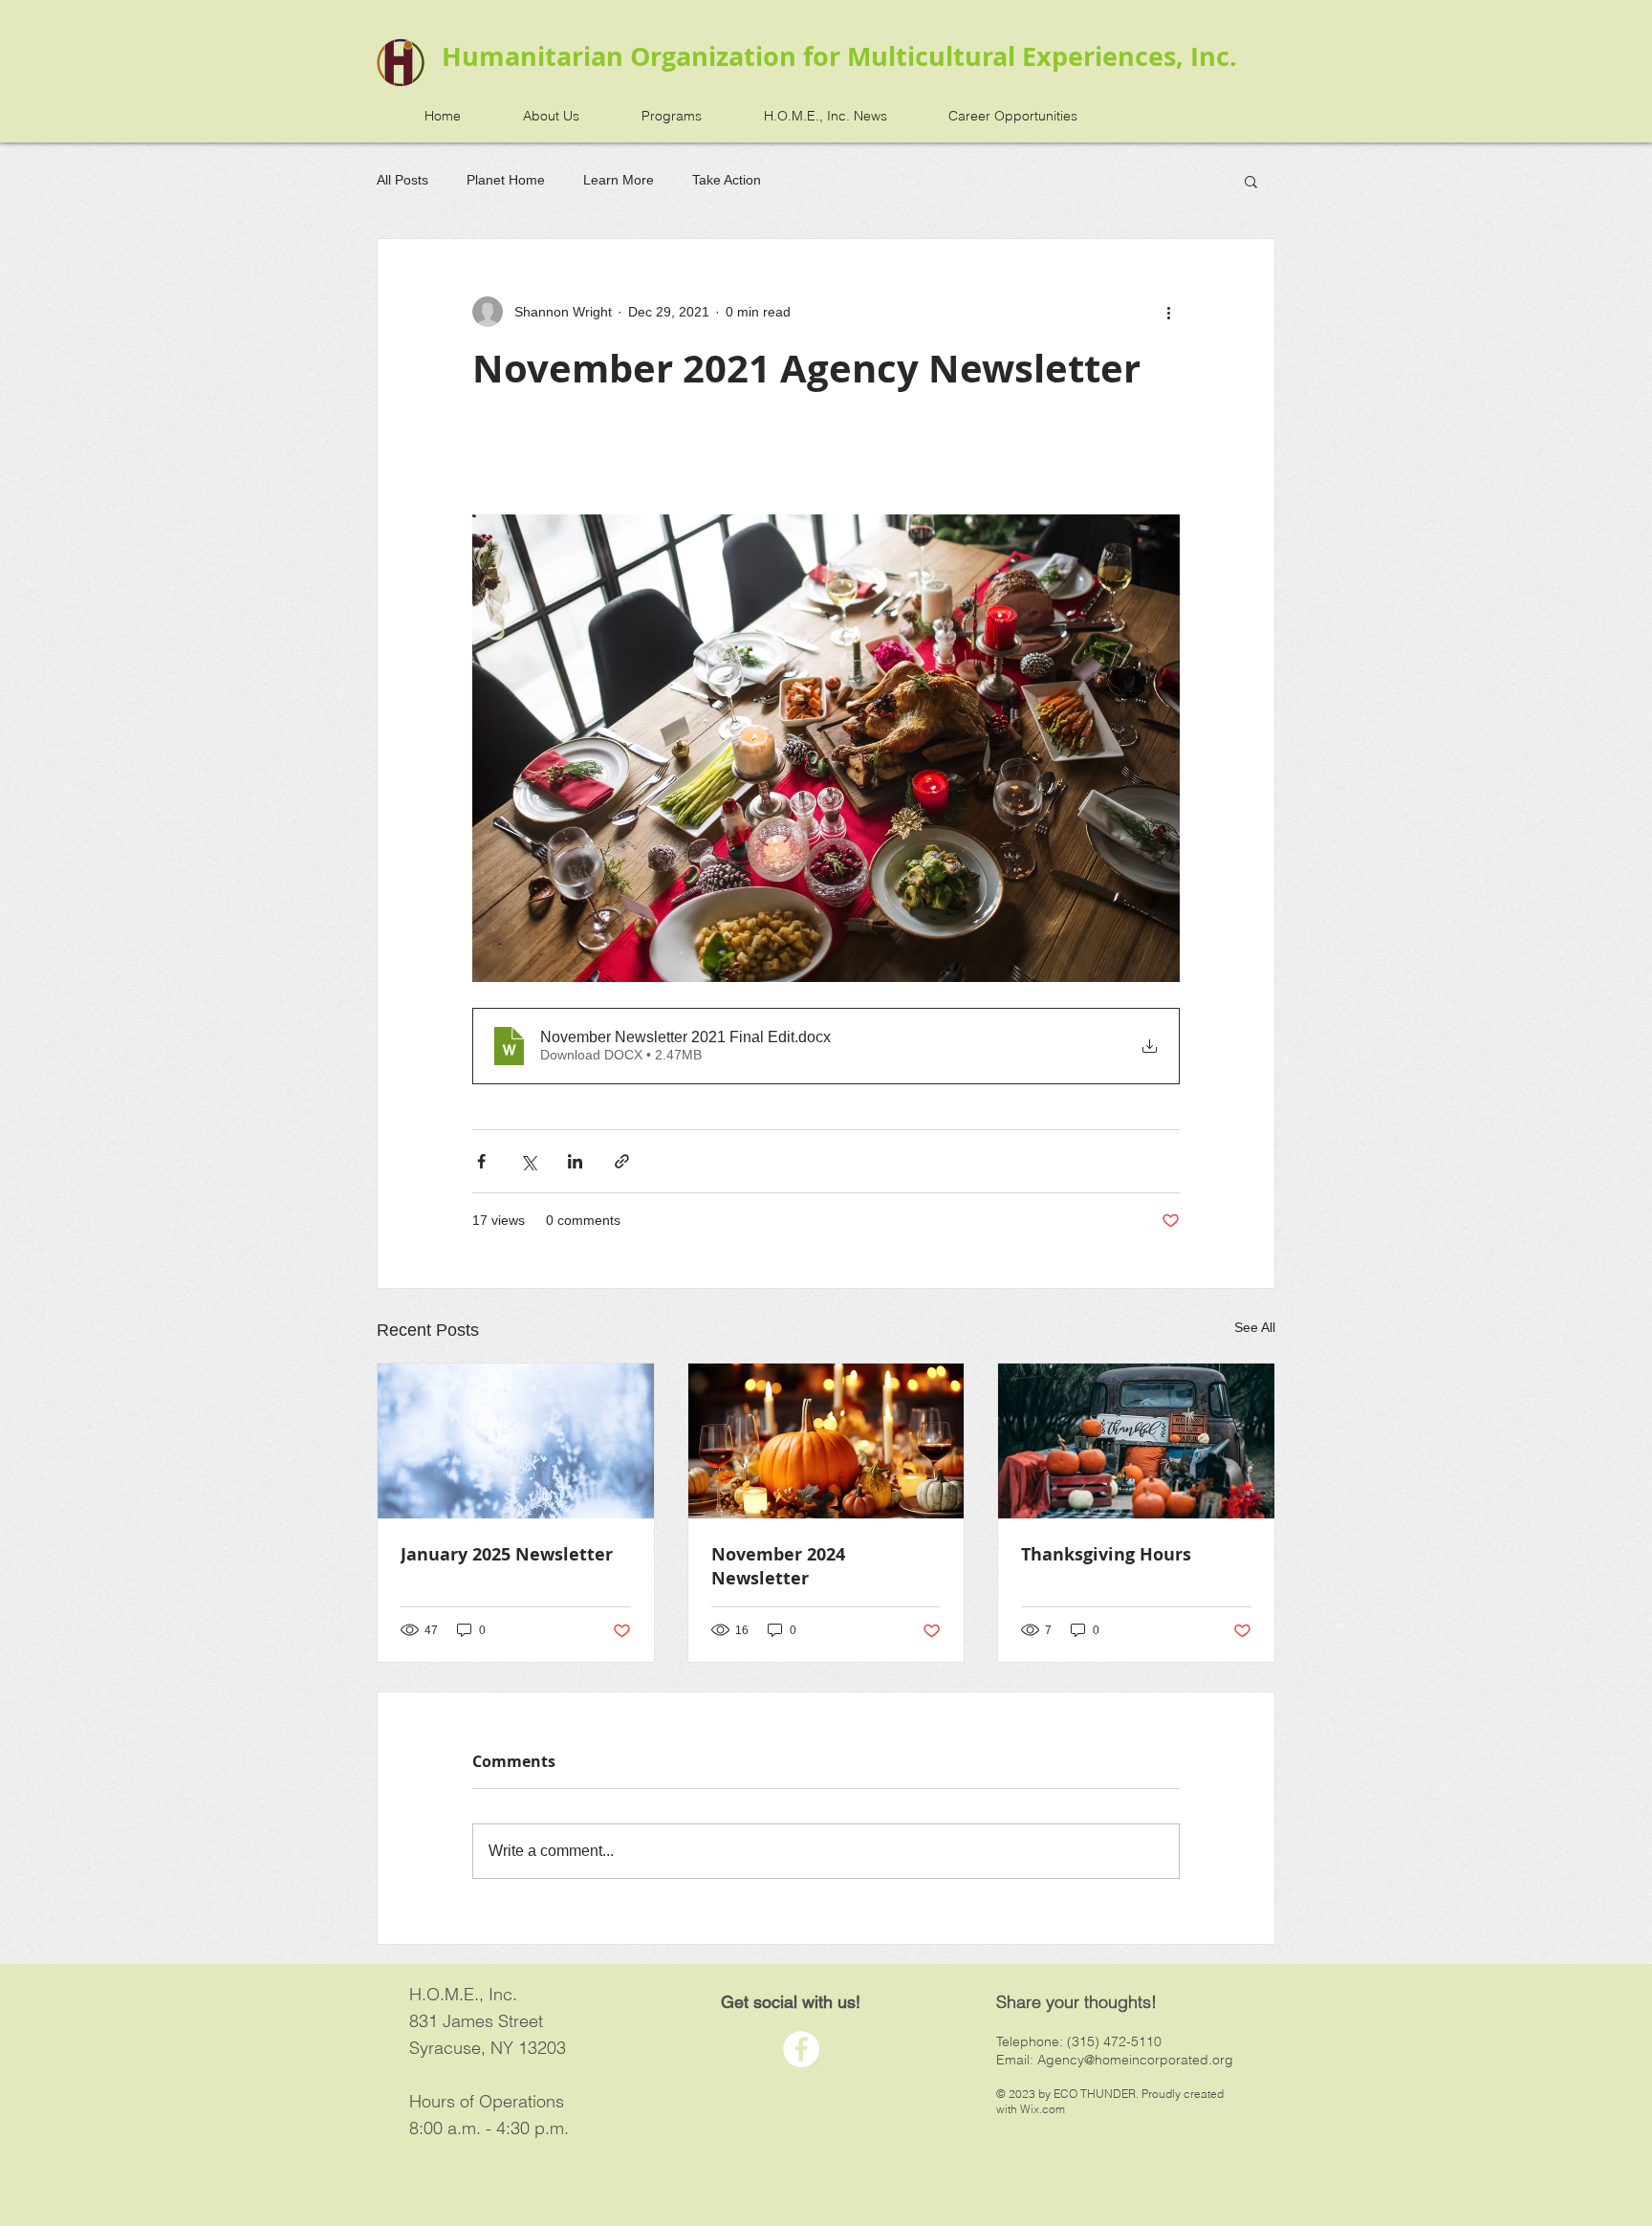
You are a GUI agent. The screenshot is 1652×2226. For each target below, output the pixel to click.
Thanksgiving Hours (1106, 1554)
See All (1255, 1327)
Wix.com (1043, 2109)
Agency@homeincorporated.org (1135, 2060)
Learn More (619, 180)
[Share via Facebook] (481, 1161)
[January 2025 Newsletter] (516, 1441)
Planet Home (506, 180)
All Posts (402, 180)
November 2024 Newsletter (778, 1566)
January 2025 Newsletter (507, 1554)
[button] (1251, 181)
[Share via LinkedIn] (575, 1161)
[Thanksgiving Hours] (1136, 1441)
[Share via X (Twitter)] (528, 1161)
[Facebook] (801, 2049)
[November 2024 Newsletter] (826, 1441)
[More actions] (1168, 312)
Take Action (727, 180)
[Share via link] (622, 1161)
